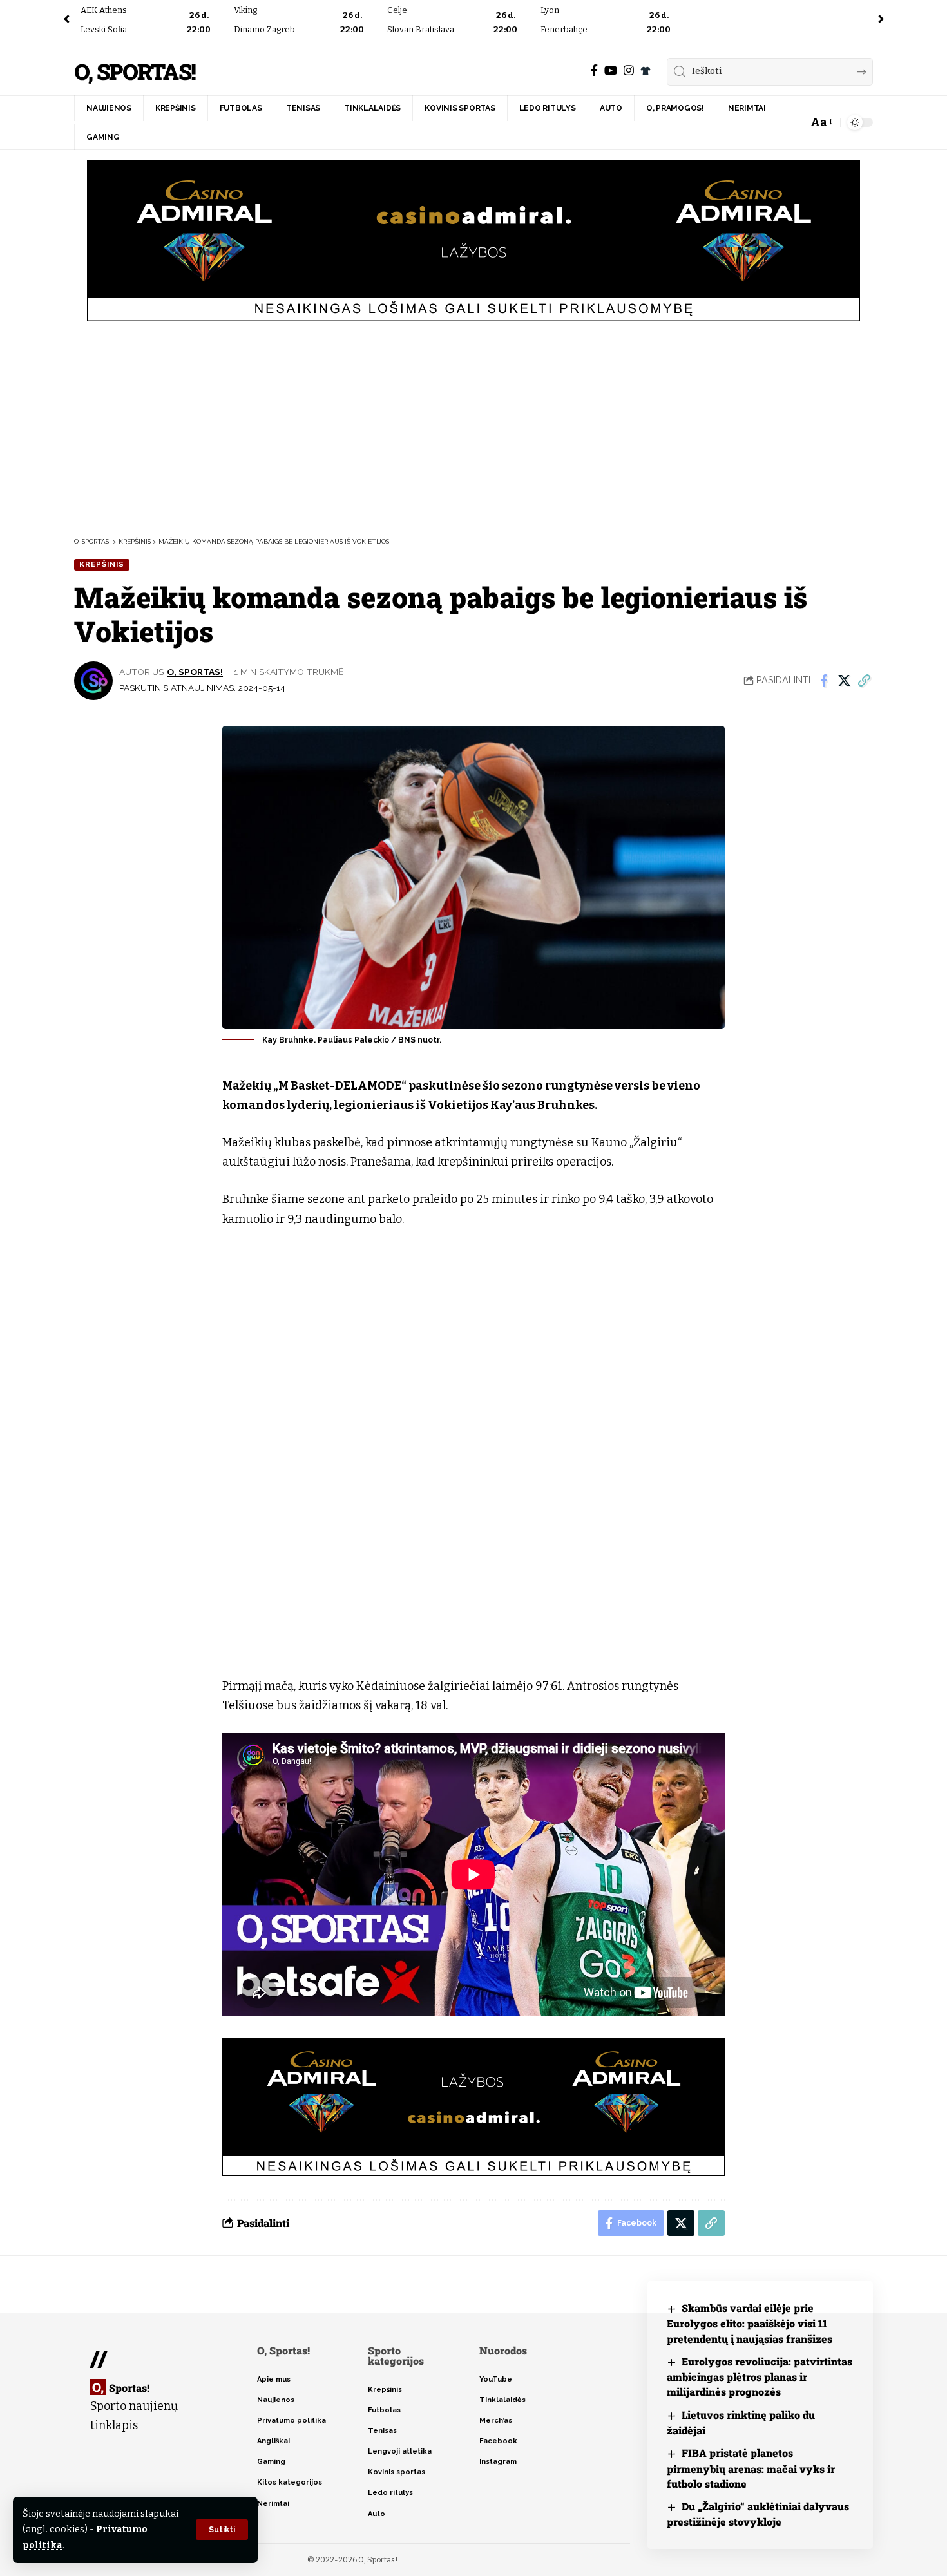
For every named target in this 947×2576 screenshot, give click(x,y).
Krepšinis (102, 564)
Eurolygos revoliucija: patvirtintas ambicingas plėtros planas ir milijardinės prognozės (760, 2377)
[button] (222, 2530)
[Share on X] (844, 681)
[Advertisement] (473, 427)
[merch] (646, 71)
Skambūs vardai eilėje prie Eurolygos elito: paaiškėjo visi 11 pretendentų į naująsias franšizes (750, 2323)
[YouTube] (611, 71)
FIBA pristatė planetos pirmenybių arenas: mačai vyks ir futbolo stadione (751, 2468)
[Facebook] (594, 71)
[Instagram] (629, 71)
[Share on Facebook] (824, 681)
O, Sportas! (135, 72)
